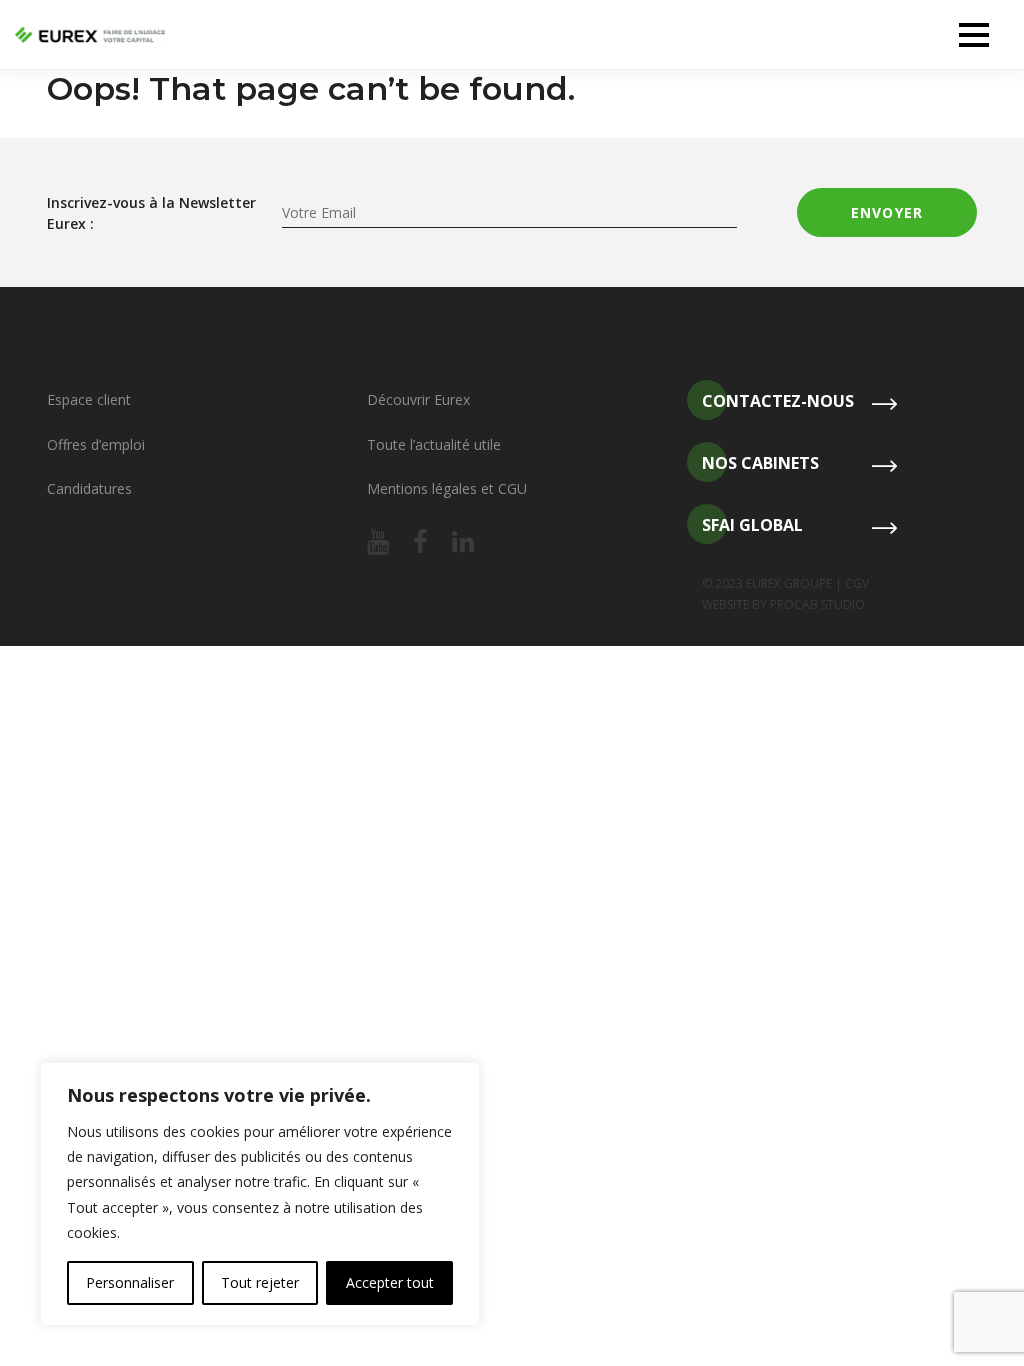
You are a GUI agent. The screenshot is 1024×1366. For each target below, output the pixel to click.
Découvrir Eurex (418, 399)
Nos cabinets (760, 463)
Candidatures (89, 488)
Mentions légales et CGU (447, 488)
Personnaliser (130, 1282)
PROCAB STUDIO (817, 604)
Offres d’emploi (96, 444)
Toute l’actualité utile (434, 444)
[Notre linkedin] (463, 543)
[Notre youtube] (378, 543)
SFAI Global (752, 525)
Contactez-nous (778, 401)
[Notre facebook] (420, 543)
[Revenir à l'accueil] (90, 35)
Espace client (89, 399)
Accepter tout (390, 1282)
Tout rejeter (260, 1282)
